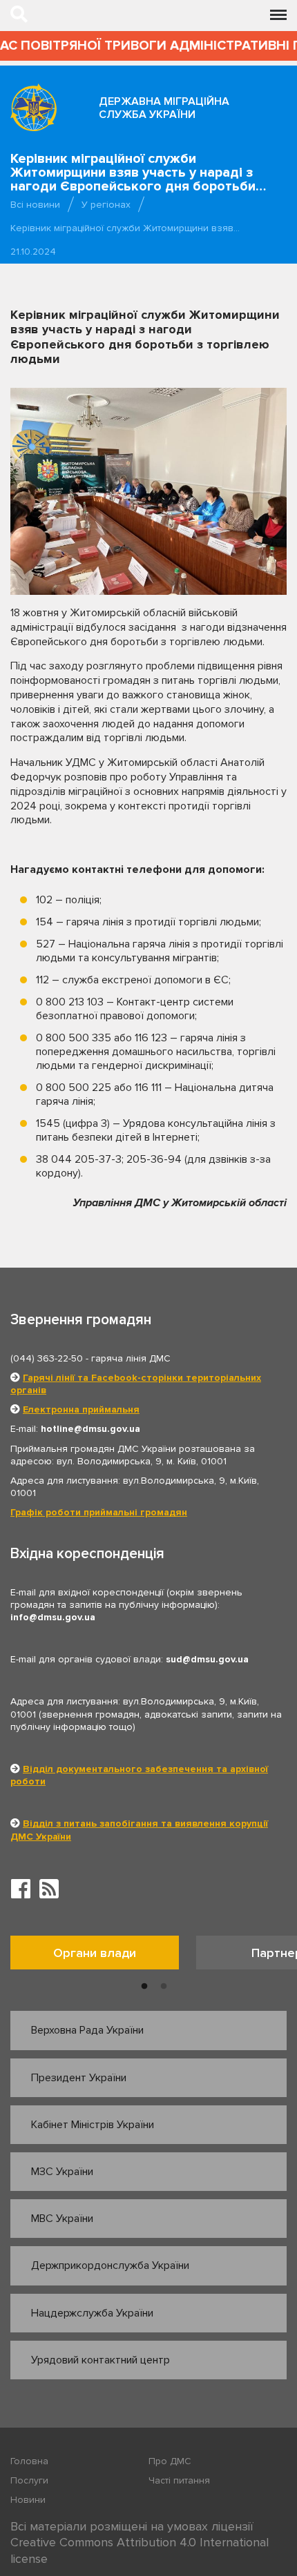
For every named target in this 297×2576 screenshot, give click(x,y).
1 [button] (144, 1987)
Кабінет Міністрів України (93, 2125)
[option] (103, 1956)
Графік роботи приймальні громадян (99, 1512)
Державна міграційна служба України (164, 108)
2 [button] (164, 1987)
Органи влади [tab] (95, 1953)
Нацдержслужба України (92, 2313)
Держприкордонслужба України (110, 2265)
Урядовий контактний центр (100, 2360)
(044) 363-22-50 (47, 1358)
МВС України (62, 2219)
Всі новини (35, 205)
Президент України (79, 2078)
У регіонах (106, 205)
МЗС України (62, 2172)
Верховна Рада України (87, 2030)
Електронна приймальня (81, 1409)
